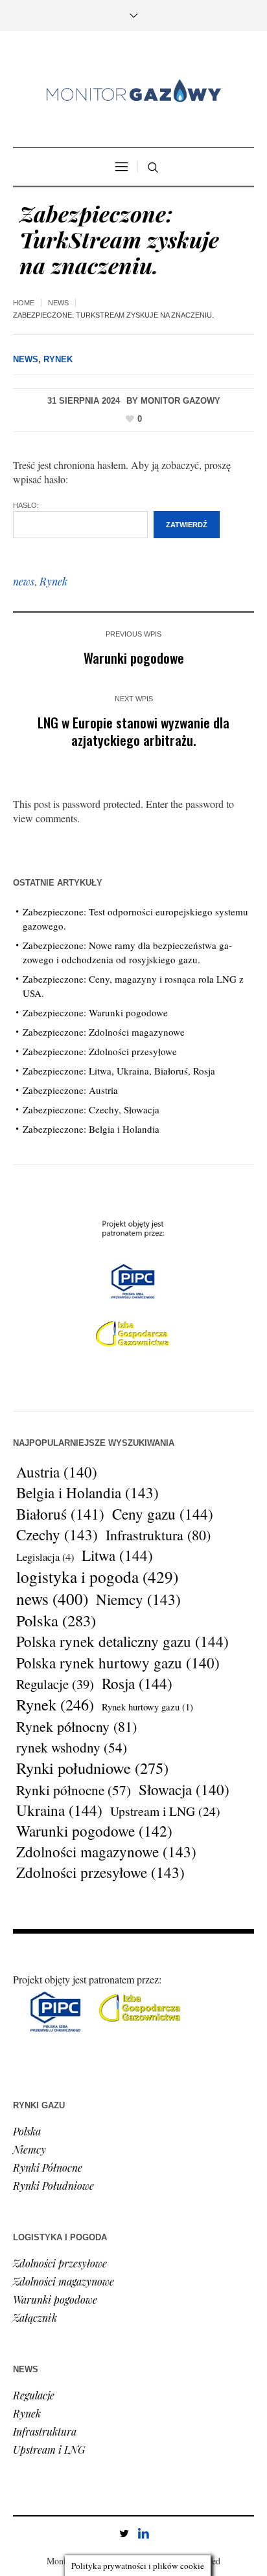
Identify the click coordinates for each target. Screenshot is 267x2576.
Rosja (137, 1684)
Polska (56, 1621)
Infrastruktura (158, 1535)
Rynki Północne (48, 2167)
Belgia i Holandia (87, 1493)
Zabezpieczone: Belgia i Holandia (91, 1129)
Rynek (58, 359)
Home (24, 303)
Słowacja (184, 1789)
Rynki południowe (92, 1768)
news (24, 581)
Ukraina (59, 1811)
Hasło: (26, 505)
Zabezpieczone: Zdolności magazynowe (104, 1032)
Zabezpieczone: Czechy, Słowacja (91, 1109)
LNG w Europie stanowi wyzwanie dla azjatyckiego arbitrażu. (133, 731)
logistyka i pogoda (97, 1577)
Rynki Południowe (53, 2186)
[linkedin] (143, 2533)
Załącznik (35, 2318)
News (58, 303)
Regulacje (55, 1684)
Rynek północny (76, 1726)
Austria (57, 1472)
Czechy (57, 1535)
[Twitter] (124, 2533)
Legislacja (45, 1557)
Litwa (117, 1556)
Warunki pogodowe (134, 658)
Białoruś (60, 1514)
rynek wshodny (72, 1747)
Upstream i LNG (165, 1811)
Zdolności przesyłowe (100, 1873)
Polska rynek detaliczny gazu (122, 1642)
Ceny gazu (163, 1514)
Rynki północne (74, 1790)
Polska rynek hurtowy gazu (118, 1663)
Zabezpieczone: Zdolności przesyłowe (100, 1051)
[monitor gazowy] (133, 91)
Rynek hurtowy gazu (147, 1707)
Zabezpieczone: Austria (70, 1090)
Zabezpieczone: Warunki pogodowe (95, 1012)
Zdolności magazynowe (106, 1852)
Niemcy (138, 1600)
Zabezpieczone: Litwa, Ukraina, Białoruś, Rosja (119, 1071)
